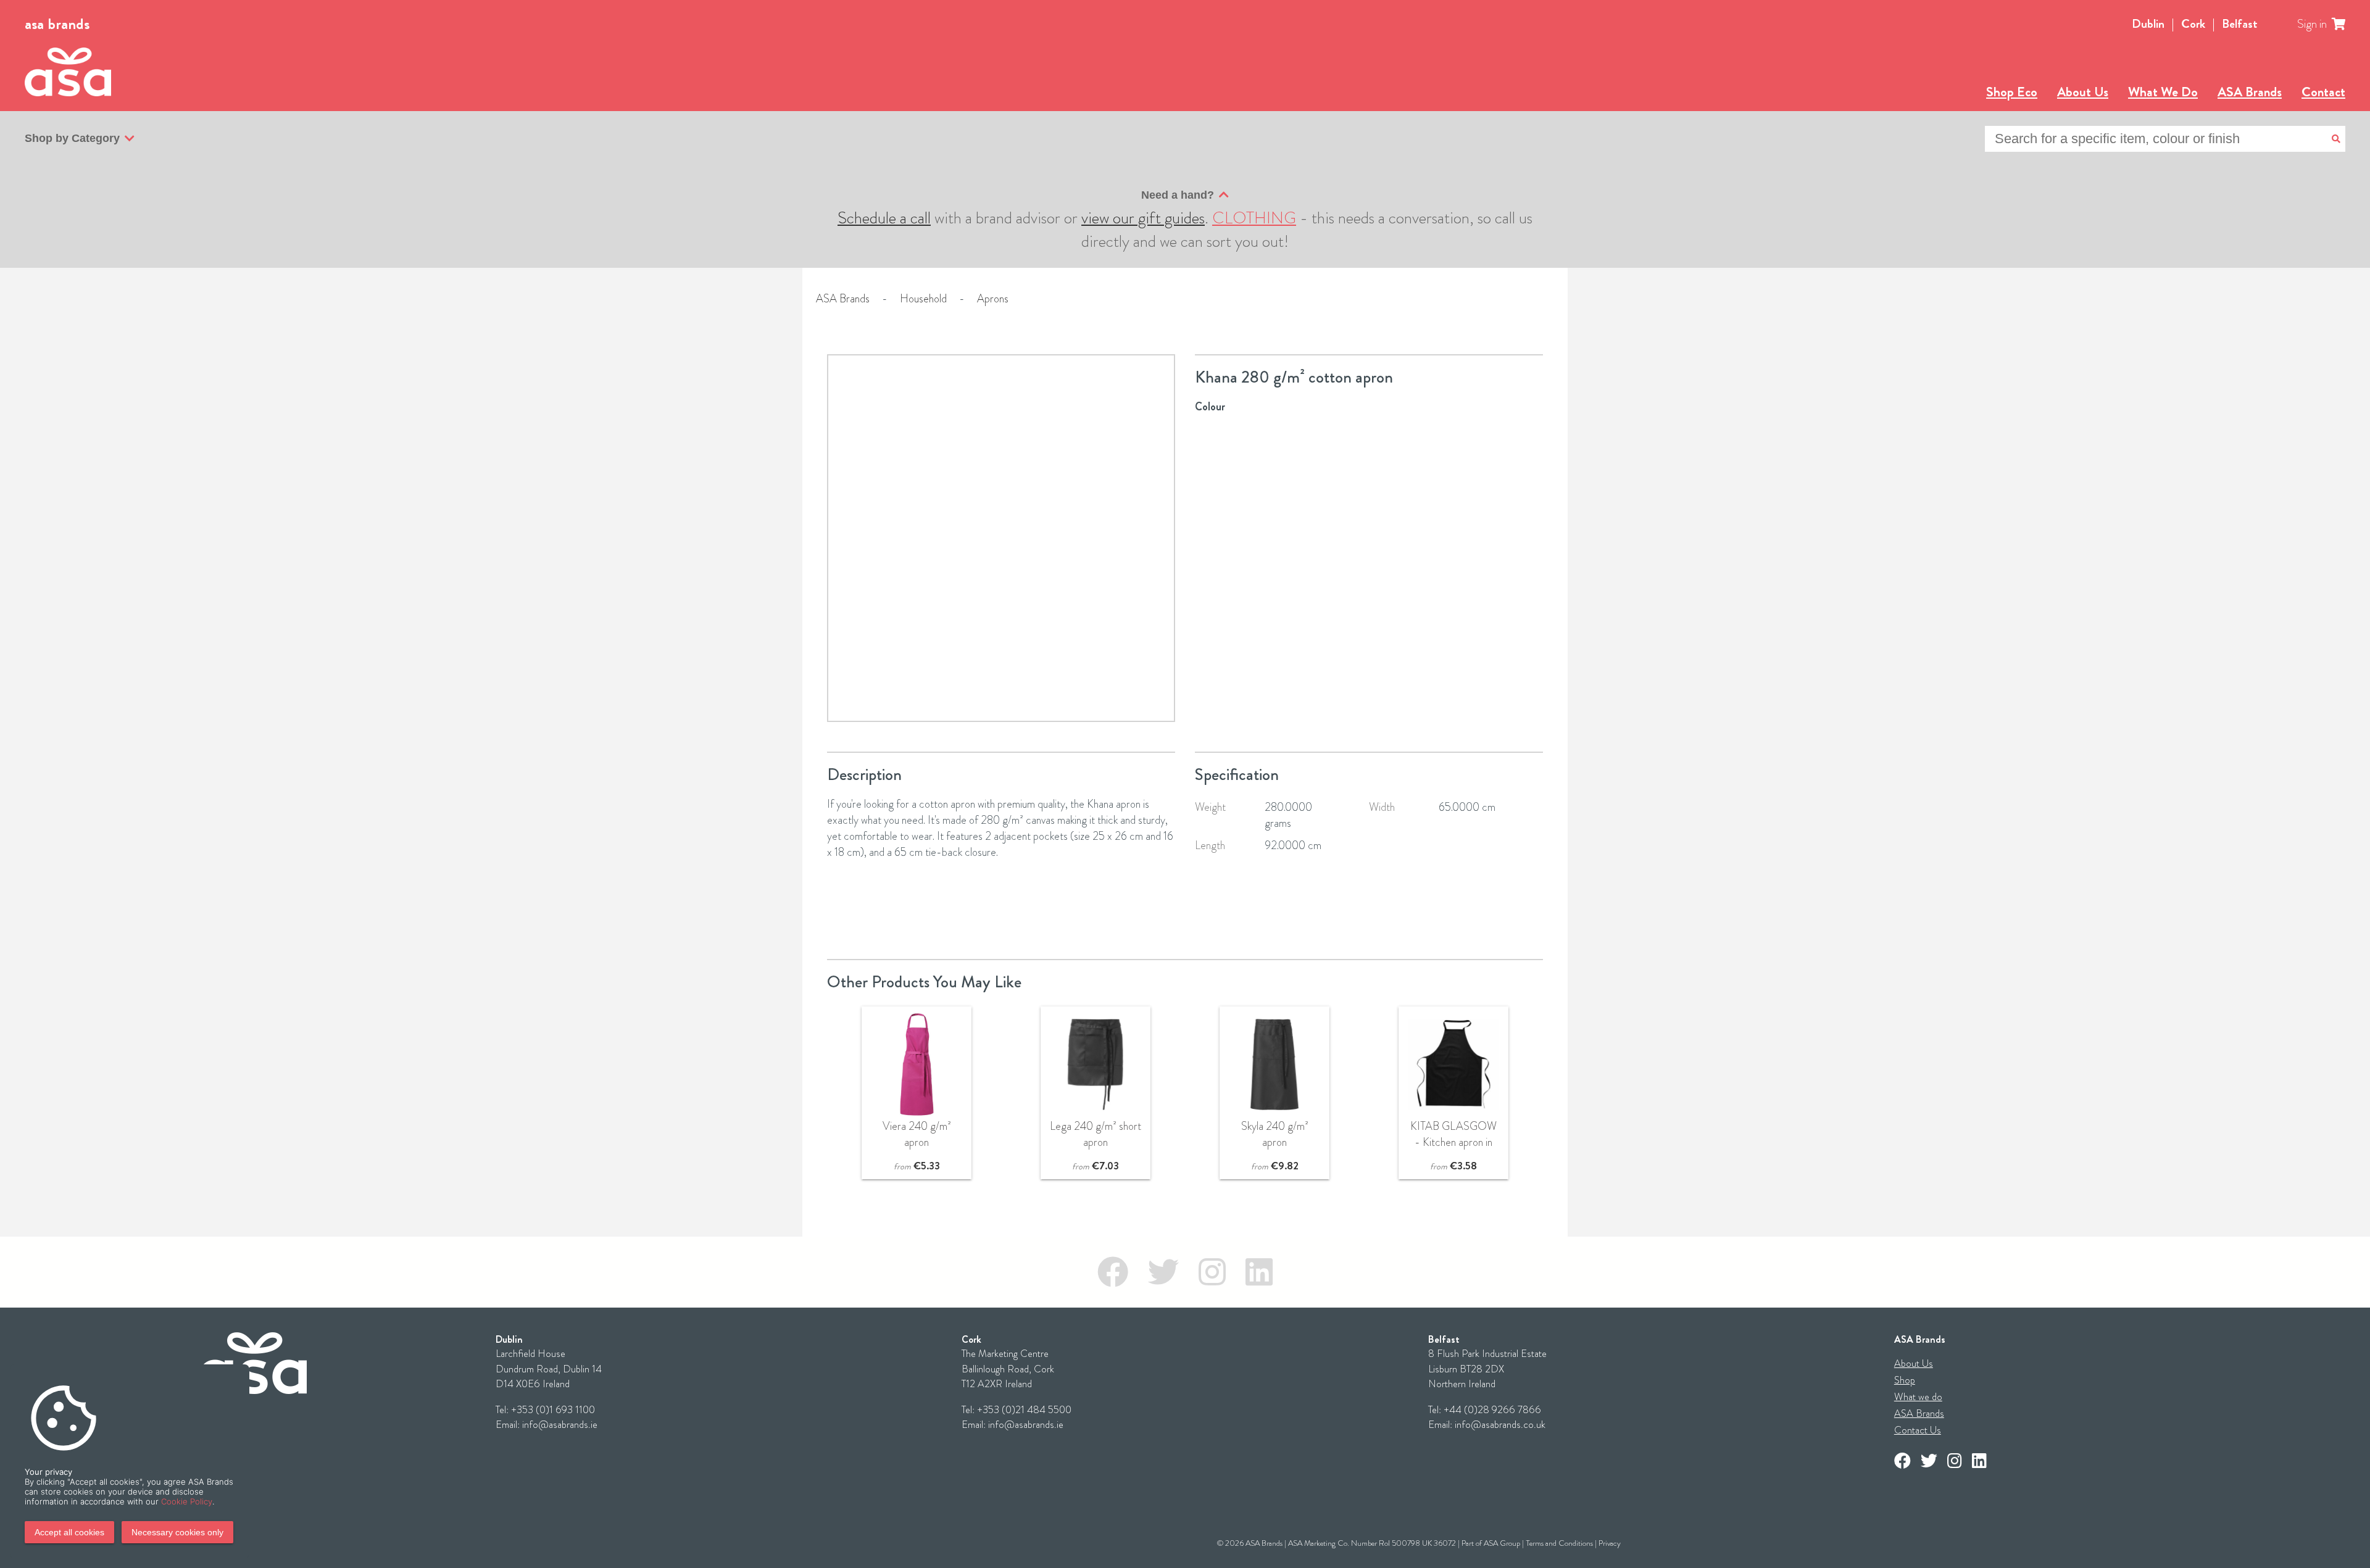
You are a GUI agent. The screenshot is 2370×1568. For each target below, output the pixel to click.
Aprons (993, 299)
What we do (1918, 1397)
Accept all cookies (69, 1532)
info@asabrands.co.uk (1500, 1425)
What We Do (2163, 92)
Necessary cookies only (177, 1532)
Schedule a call (884, 218)
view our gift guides (1143, 218)
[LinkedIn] (1259, 1272)
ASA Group (1502, 1543)
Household (923, 299)
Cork (2193, 24)
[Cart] (2346, 24)
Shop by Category (72, 138)
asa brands (57, 24)
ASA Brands (2250, 92)
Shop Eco (2012, 92)
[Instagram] (1212, 1272)
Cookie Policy (187, 1501)
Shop (1905, 1380)
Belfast (2240, 24)
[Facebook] (1113, 1272)
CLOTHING (1254, 218)
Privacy (1610, 1543)
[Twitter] (1163, 1272)
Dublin (2148, 24)
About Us (2083, 92)
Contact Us (1918, 1430)
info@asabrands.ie (560, 1425)
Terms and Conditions (1559, 1543)
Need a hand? (1178, 195)
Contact (2323, 92)
